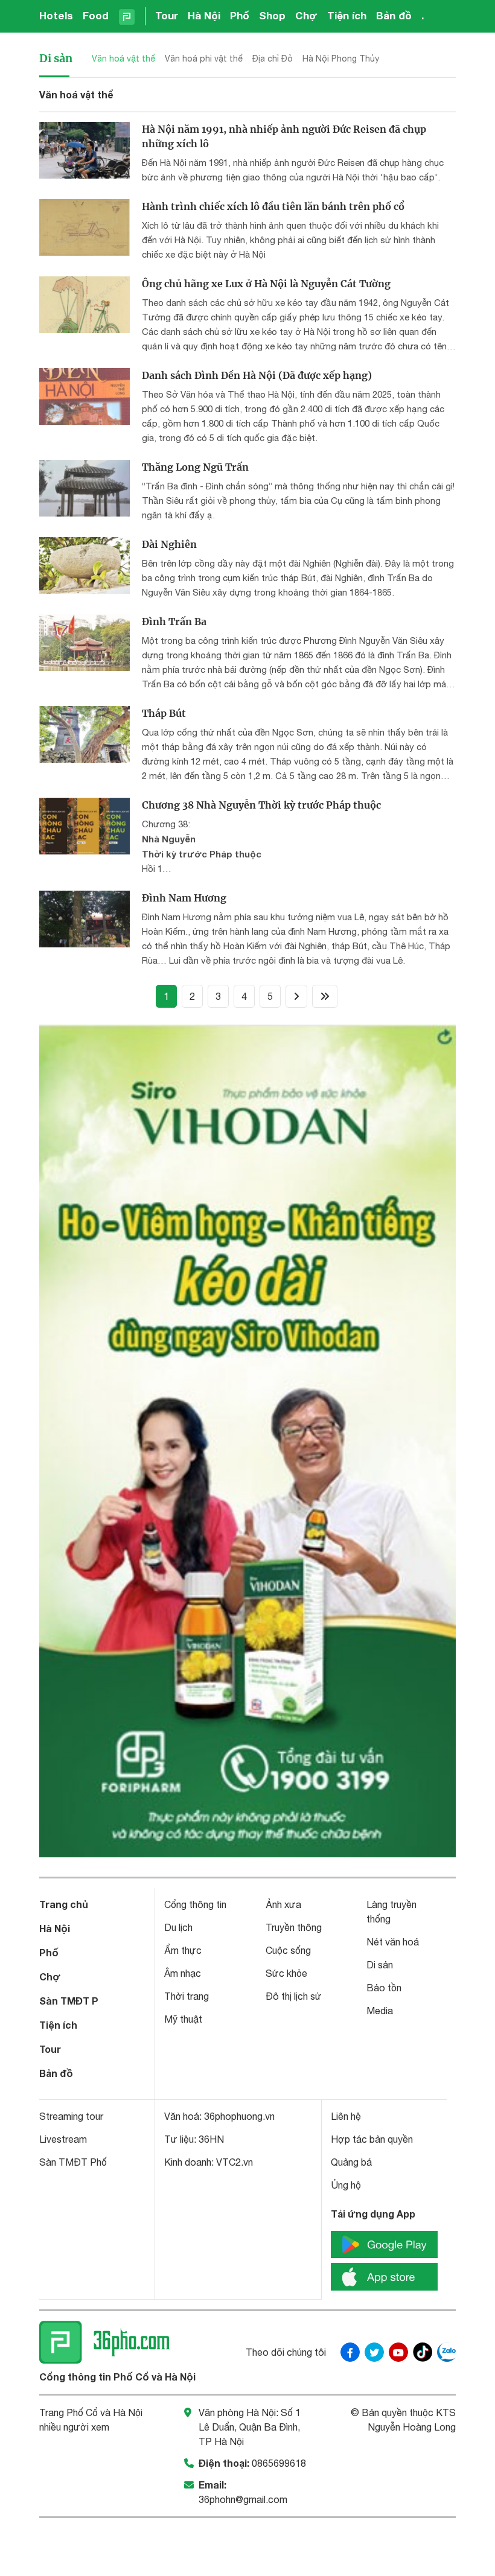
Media (380, 2011)
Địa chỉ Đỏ (273, 59)
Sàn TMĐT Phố (73, 2162)
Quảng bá (351, 2162)
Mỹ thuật (183, 2019)
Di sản (56, 58)
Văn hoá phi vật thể (204, 59)
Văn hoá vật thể (123, 59)
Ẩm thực (183, 1950)
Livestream (63, 2139)
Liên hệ (346, 2116)
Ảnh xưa (283, 1904)
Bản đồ (394, 15)
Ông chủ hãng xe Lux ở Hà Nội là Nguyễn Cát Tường (266, 284)
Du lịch (178, 1927)
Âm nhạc (183, 1973)
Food (96, 15)
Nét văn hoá (393, 1942)
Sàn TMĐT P (69, 2001)
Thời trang (187, 1996)
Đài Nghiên (169, 544)
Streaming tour (71, 2116)
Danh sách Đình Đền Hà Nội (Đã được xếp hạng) (257, 375)
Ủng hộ (346, 2185)
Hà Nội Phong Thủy (341, 59)
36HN (211, 2139)
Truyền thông (294, 1927)
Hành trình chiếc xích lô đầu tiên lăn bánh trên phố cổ (273, 206)
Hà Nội (204, 15)
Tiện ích (347, 15)
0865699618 (279, 2463)
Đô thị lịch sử (294, 1996)
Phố (240, 15)
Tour (167, 15)
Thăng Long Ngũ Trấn (195, 467)
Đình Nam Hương (184, 898)
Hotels (56, 15)
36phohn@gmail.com (243, 2499)
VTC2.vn (235, 2162)
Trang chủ (64, 1904)
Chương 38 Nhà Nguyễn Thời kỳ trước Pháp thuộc (261, 805)
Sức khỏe (286, 1973)
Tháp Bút (164, 713)
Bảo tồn (384, 1988)
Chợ (306, 15)
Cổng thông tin (195, 1904)
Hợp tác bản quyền (372, 2139)
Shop (272, 15)
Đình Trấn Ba (174, 622)
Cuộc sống (288, 1950)
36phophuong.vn (239, 2116)
